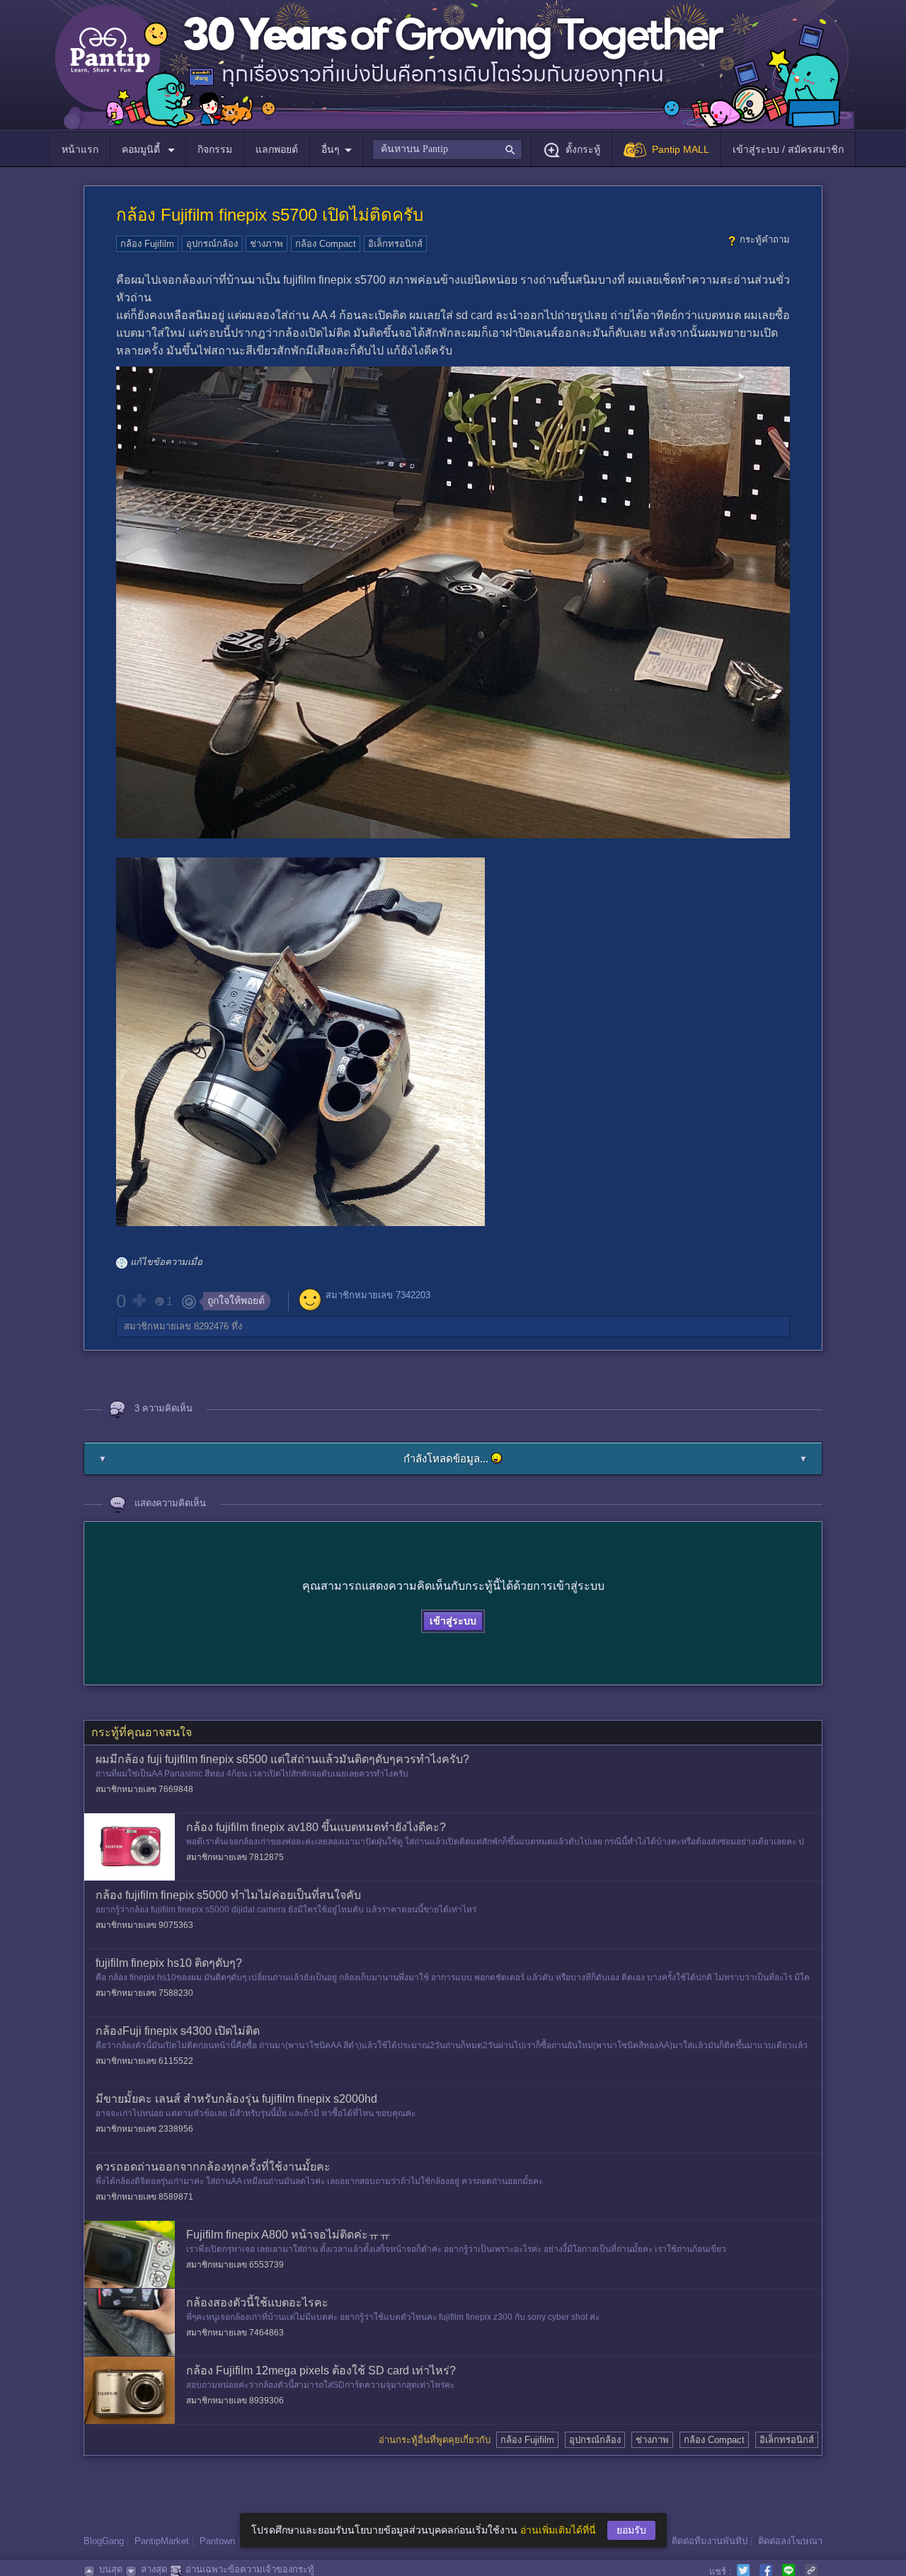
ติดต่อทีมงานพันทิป (710, 2541)
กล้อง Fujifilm (147, 244)
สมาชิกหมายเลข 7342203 (378, 1295)
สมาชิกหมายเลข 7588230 (144, 1993)
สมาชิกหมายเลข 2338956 (144, 2129)
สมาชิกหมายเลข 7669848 (144, 1789)
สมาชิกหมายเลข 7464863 (235, 2333)
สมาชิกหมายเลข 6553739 (235, 2265)
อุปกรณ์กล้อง (212, 244)
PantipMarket (162, 2541)
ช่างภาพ (266, 244)
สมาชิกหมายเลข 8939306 (235, 2401)
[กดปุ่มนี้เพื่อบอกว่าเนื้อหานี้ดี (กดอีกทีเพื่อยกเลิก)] (139, 1300)
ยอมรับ (631, 2530)
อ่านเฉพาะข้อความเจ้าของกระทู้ (250, 2569)
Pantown (217, 2541)
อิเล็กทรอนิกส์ (395, 244)
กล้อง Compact (326, 244)
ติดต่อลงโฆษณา (790, 2541)
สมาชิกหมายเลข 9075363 (144, 1925)
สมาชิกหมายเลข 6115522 (144, 2061)
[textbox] (447, 149)
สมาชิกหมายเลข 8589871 (144, 2197)
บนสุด (111, 2569)
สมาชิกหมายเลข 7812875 (235, 1857)
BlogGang (104, 2541)
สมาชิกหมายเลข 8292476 (176, 1326)
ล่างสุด (154, 2569)
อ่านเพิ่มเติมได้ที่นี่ (558, 2530)
